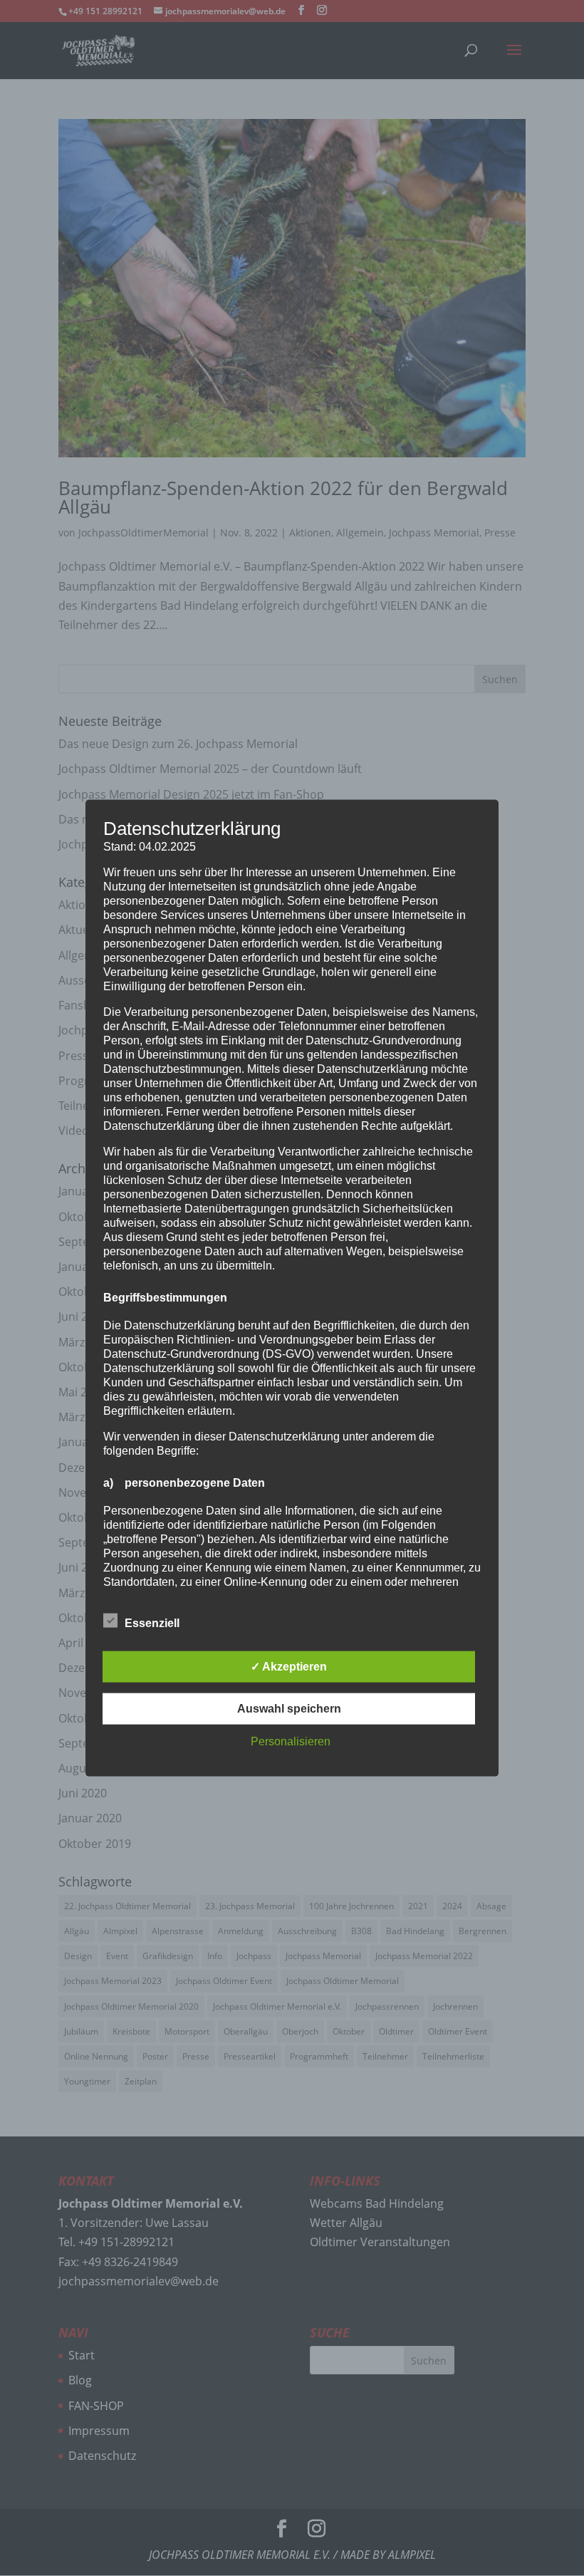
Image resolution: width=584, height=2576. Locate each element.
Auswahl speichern (289, 1708)
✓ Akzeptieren (289, 1666)
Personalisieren (291, 1741)
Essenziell (152, 1622)
